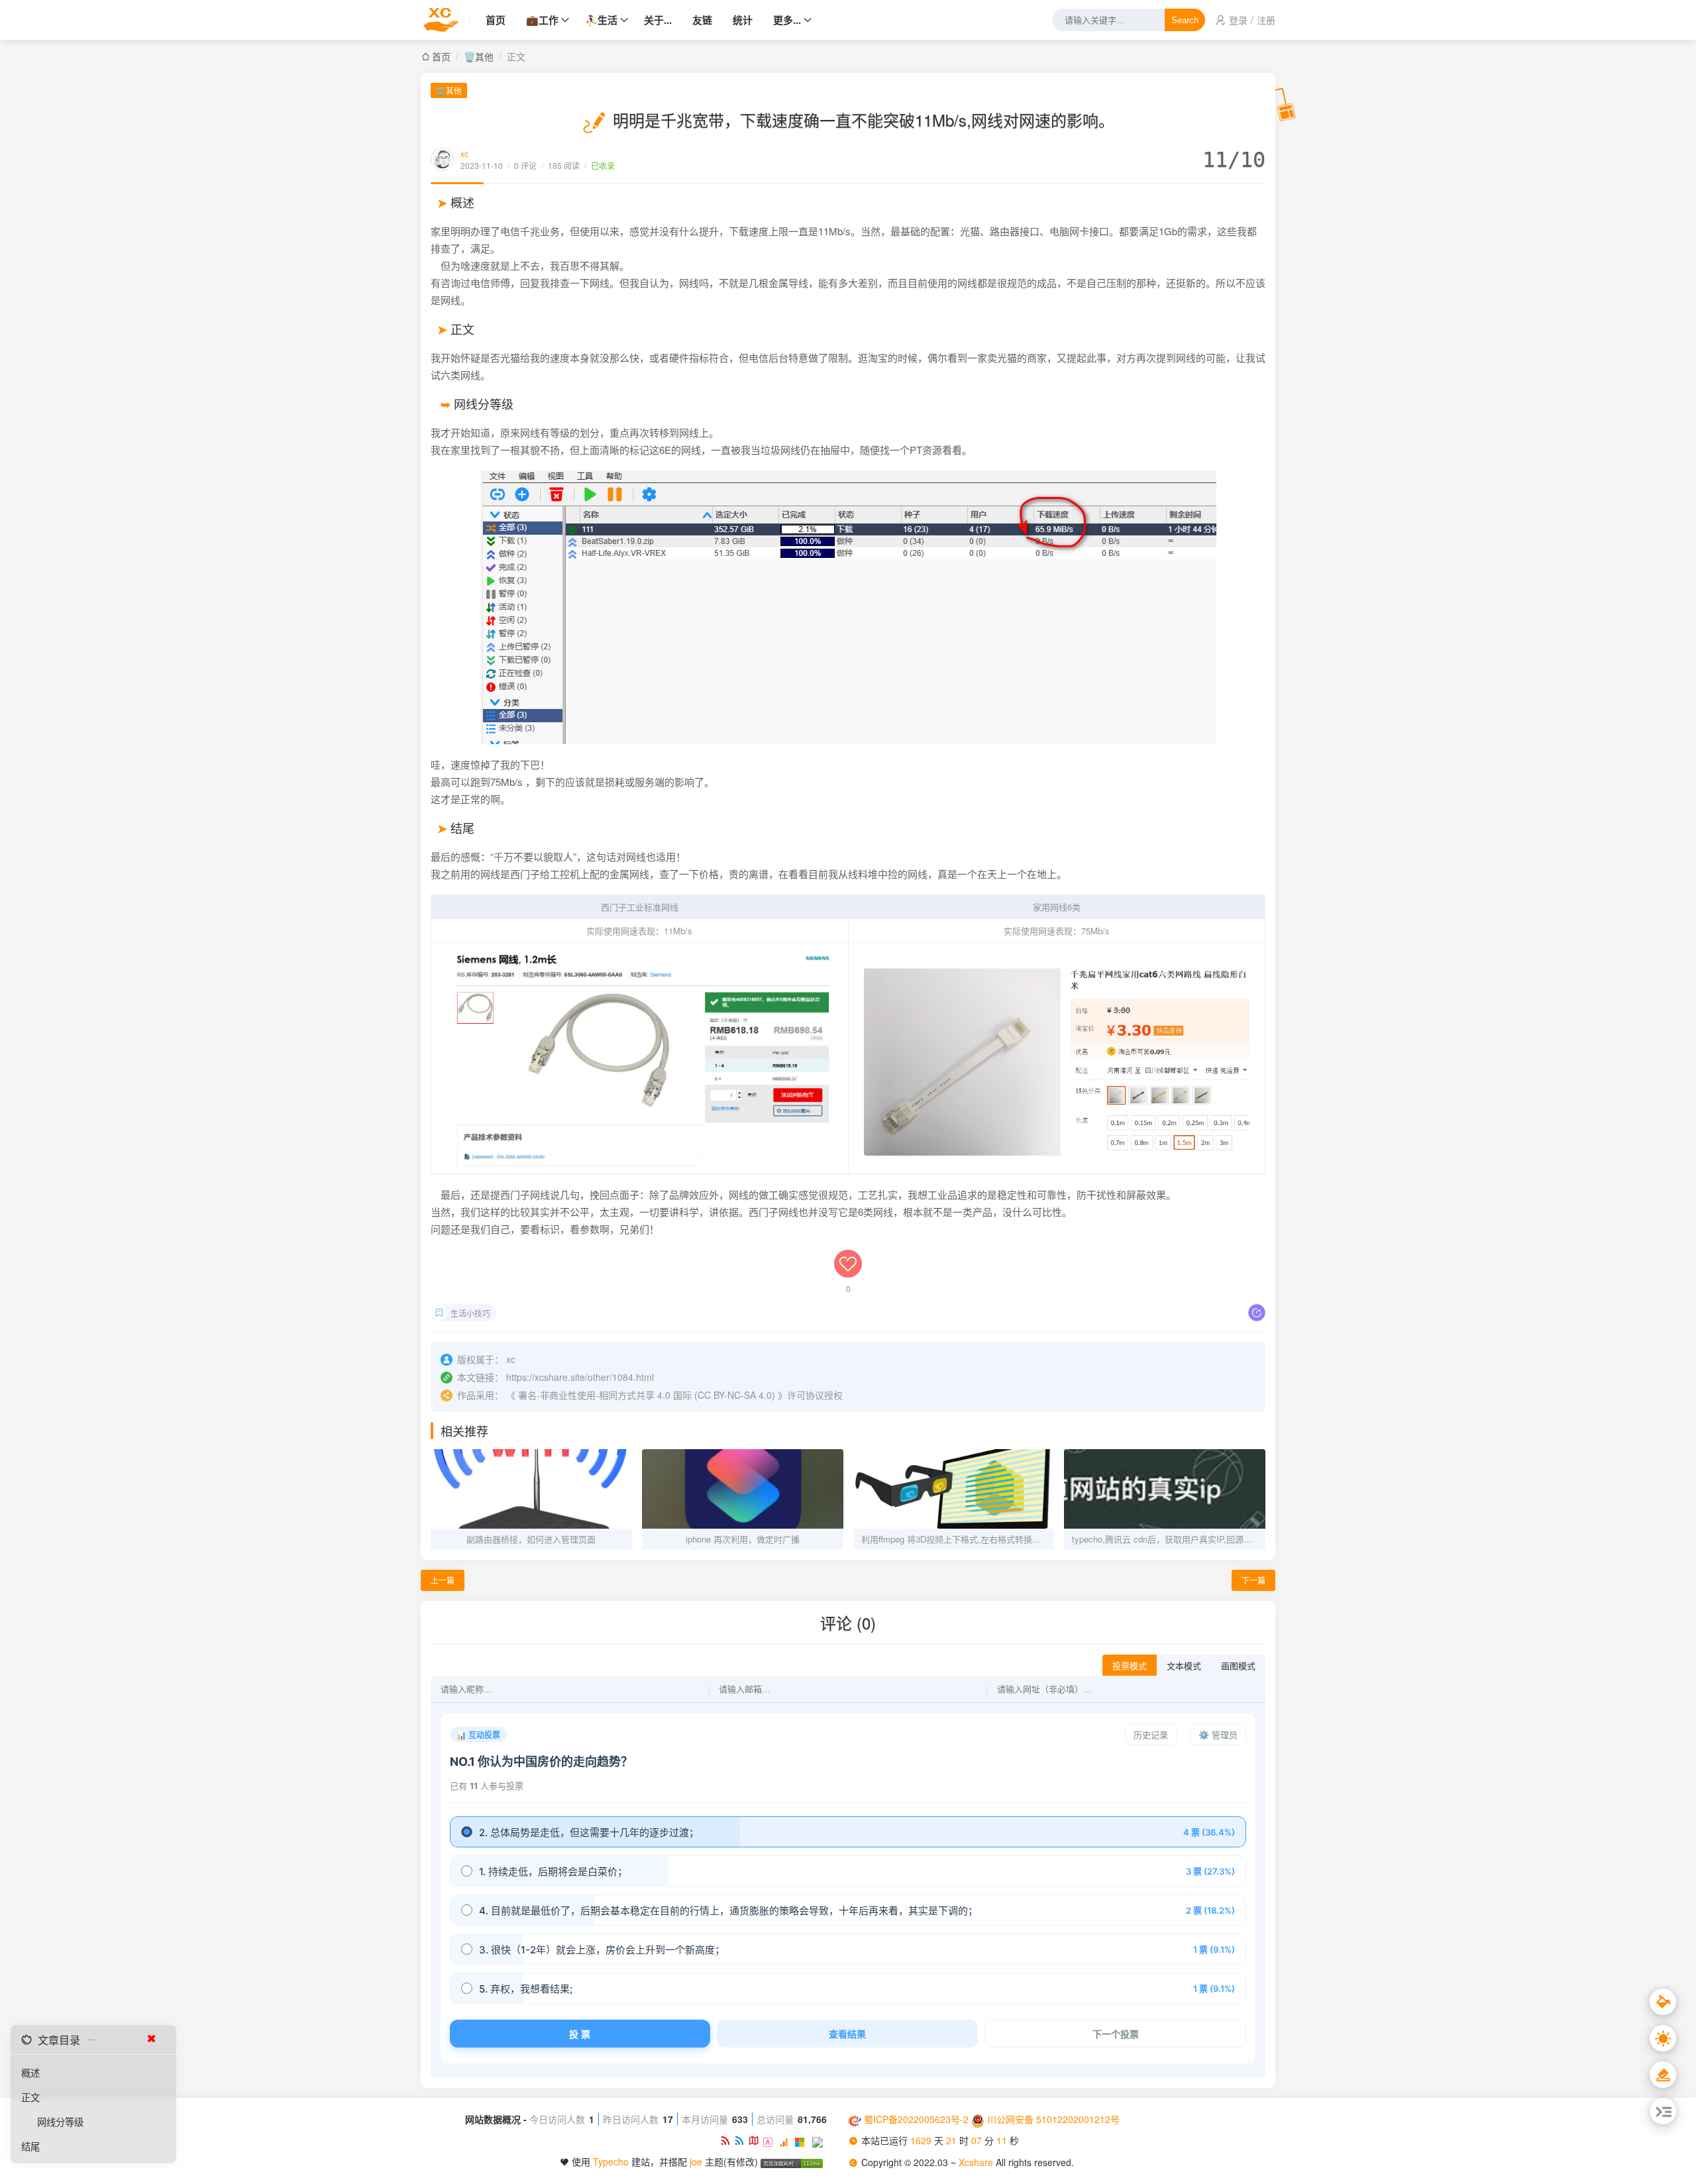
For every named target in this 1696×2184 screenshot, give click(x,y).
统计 (743, 20)
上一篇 (443, 1580)
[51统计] (771, 2140)
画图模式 (1238, 1666)
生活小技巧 (470, 1313)
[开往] (820, 2140)
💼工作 (542, 20)
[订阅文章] (727, 2140)
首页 (496, 20)
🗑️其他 (479, 56)
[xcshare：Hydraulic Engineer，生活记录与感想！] (446, 20)
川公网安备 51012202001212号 (1053, 2119)
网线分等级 (60, 2121)
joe (696, 2161)
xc (464, 153)
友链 (702, 20)
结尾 (30, 2146)
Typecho (611, 2161)
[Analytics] (787, 2140)
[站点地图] (756, 2140)
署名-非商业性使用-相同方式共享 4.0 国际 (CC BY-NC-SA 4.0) (647, 1395)
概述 (30, 2072)
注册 (1266, 20)
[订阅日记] (741, 2140)
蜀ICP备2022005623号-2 (916, 2119)
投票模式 (1130, 1666)
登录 (1238, 20)
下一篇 (1253, 1580)
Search (1185, 20)
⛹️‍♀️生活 (601, 20)
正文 (30, 2097)
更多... (787, 20)
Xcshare (977, 2162)
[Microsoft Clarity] (803, 2140)
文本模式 (1184, 1666)
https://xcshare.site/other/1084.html (580, 1377)
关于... (658, 20)
